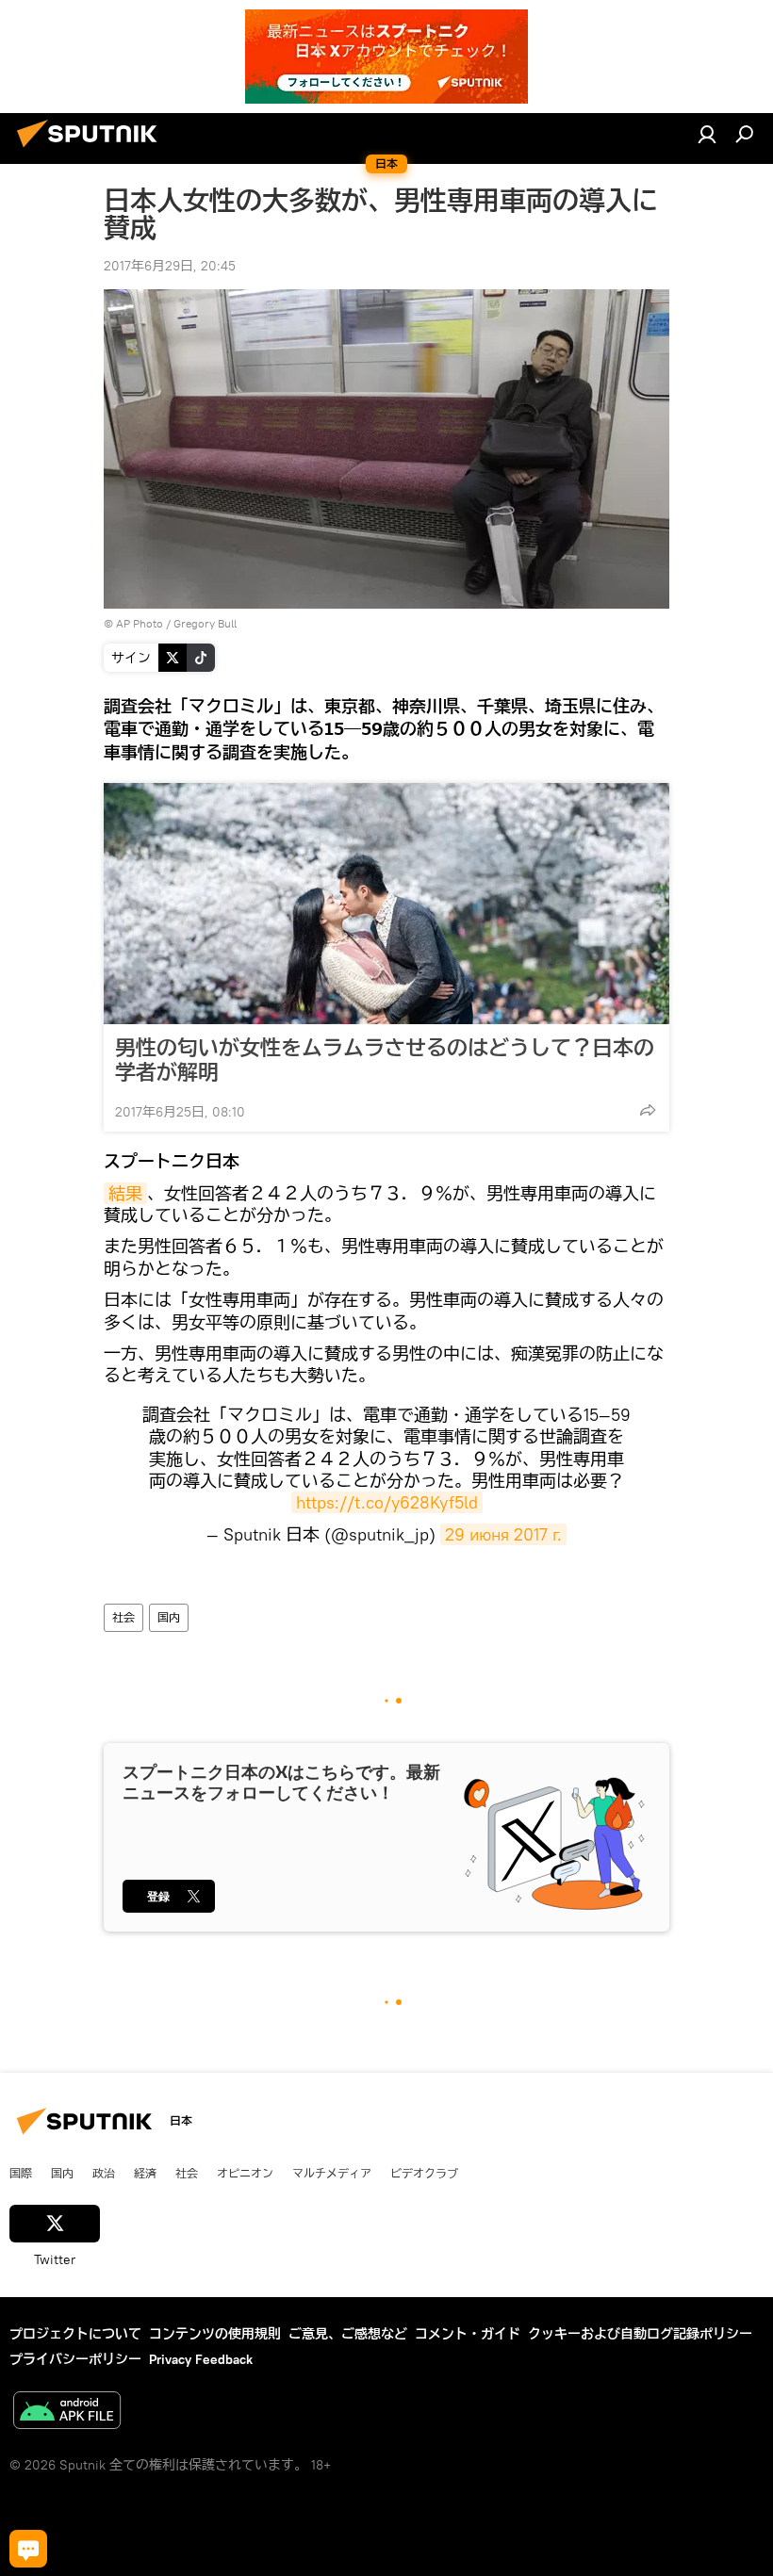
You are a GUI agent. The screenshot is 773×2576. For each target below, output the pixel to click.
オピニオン (245, 2173)
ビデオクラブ (424, 2173)
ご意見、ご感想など (348, 2334)
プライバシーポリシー (75, 2359)
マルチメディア (332, 2173)
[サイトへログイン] (707, 134)
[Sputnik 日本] (92, 150)
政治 (104, 2173)
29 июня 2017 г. (503, 1534)
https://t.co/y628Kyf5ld (387, 1502)
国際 (21, 2173)
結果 (125, 1193)
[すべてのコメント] (28, 2549)
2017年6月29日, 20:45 (170, 266)
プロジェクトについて (75, 2334)
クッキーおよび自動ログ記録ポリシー (640, 2334)
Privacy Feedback (201, 2359)
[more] (648, 1110)
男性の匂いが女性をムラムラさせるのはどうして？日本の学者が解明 (385, 1060)
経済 (145, 2173)
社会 (123, 1617)
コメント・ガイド (468, 2334)
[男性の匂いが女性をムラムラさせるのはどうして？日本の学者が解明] (386, 904)
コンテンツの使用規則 (215, 2334)
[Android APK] (67, 2413)
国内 (169, 1617)
